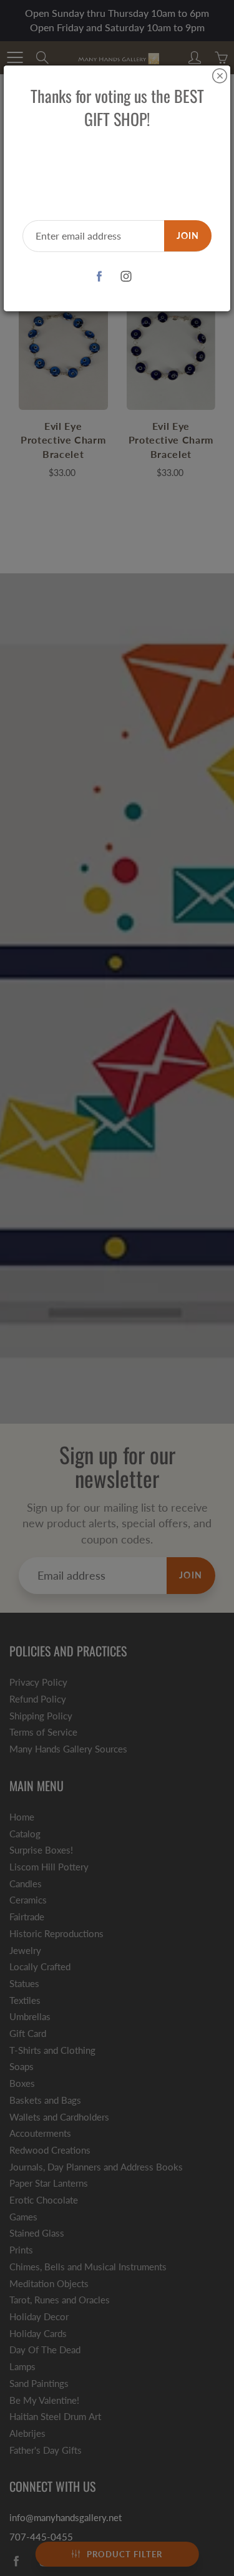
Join (188, 236)
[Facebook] (100, 277)
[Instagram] (126, 277)
